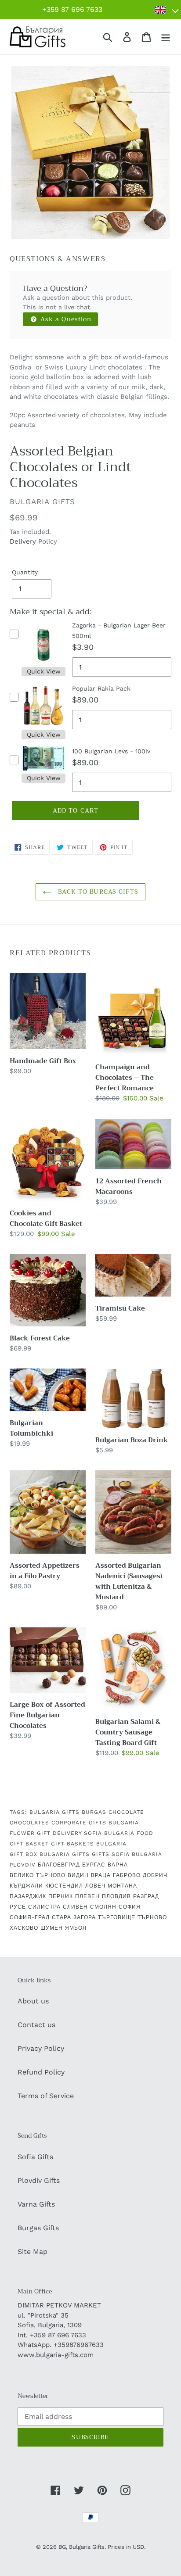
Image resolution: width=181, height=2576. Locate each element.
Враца (101, 1875)
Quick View (44, 671)
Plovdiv (23, 1865)
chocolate (126, 1812)
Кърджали (26, 1886)
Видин (78, 1875)
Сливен (75, 1907)
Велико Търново (38, 1875)
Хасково (24, 1928)
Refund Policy (41, 2072)
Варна (118, 1865)
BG (62, 2547)
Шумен (52, 1928)
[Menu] (166, 37)
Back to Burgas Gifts (97, 892)
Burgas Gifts (38, 2228)
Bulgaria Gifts (54, 1812)
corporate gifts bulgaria (95, 1823)
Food (145, 1833)
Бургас (94, 1865)
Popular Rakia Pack (101, 688)
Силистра (44, 1907)
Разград (146, 1896)
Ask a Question (65, 319)
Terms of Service (46, 2096)
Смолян (103, 1907)
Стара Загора (74, 1917)
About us (33, 2001)
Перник (61, 1896)
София (130, 1907)
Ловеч (95, 1886)
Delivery (24, 541)
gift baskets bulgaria (89, 1844)
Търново (152, 1917)
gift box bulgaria (40, 1854)
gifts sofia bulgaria (127, 1854)
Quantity (25, 572)
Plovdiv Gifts (39, 2180)
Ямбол (76, 1928)
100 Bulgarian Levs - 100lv (111, 751)
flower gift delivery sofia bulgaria (72, 1833)
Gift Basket (29, 1844)
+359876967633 (79, 2345)
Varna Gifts (36, 2204)
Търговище (117, 1917)
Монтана (122, 1886)
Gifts (81, 1854)
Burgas (94, 1812)
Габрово (127, 1875)
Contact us (36, 2025)
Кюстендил (64, 1886)
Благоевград (59, 1865)
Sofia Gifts (35, 2157)
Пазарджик (28, 1896)
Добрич (155, 1875)
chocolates (29, 1823)
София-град (30, 1917)
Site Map (33, 2252)
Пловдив (116, 1896)
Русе (18, 1907)
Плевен (87, 1896)
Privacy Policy (41, 2048)
